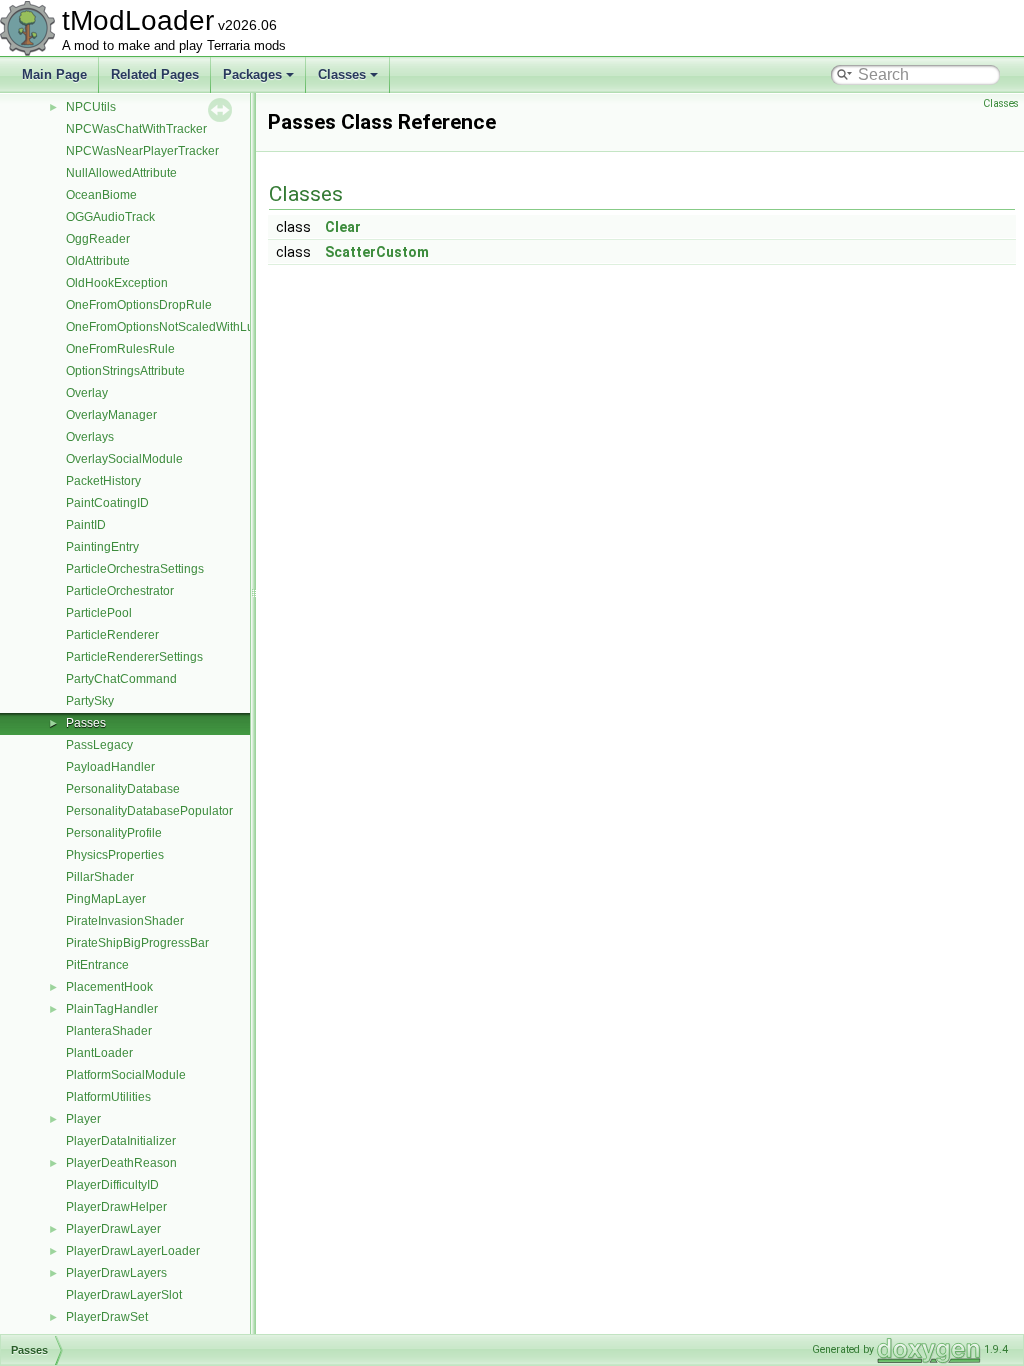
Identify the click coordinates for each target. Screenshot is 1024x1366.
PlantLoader (99, 1053)
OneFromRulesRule (120, 349)
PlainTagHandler (112, 1009)
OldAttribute (98, 261)
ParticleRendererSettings (134, 657)
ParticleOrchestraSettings (135, 569)
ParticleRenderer (112, 635)
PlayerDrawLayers (116, 1273)
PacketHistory (103, 481)
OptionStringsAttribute (125, 371)
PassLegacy (99, 745)
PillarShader (100, 877)
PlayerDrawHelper (116, 1207)
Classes (342, 74)
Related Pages (155, 74)
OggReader (98, 239)
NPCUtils (91, 107)
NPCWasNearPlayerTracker (142, 151)
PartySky (90, 701)
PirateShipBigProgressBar (137, 943)
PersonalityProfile (114, 833)
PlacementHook (109, 987)
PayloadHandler (110, 767)
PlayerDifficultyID (112, 1185)
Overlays (90, 437)
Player (83, 1119)
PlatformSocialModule (126, 1075)
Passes (86, 723)
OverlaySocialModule (124, 459)
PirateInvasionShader (125, 921)
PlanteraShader (109, 1031)
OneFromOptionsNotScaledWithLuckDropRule (192, 327)
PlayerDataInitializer (121, 1141)
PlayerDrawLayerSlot (124, 1295)
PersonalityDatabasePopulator (149, 811)
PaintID (86, 525)
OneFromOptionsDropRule (139, 305)
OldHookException (117, 283)
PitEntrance (97, 965)
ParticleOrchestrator (120, 591)
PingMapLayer (106, 899)
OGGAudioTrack (110, 217)
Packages (252, 74)
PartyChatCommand (121, 679)
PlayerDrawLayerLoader (133, 1251)
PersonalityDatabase (123, 789)
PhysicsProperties (115, 855)
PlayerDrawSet (107, 1317)
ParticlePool (99, 613)
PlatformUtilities (108, 1097)
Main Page (54, 74)
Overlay (87, 393)
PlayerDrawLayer (113, 1229)
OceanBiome (101, 195)
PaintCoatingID (107, 503)
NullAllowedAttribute (121, 173)
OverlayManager (111, 415)
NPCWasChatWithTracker (136, 129)
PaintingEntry (102, 547)
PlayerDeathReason (121, 1163)
